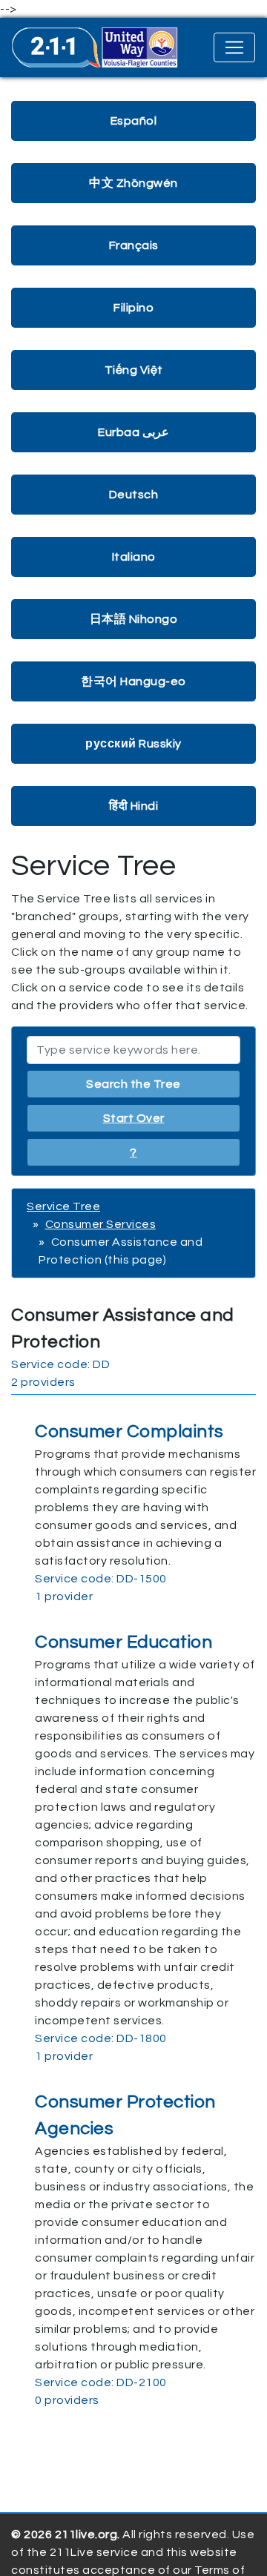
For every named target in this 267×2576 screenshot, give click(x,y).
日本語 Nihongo (134, 619)
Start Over (134, 1118)
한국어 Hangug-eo (133, 681)
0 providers (67, 2400)
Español (134, 121)
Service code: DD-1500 (101, 1579)
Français (134, 245)
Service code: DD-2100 (101, 2382)
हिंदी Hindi (133, 806)
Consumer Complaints (129, 1431)
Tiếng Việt (134, 370)
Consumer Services (101, 1224)
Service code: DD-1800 (101, 2038)
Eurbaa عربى (133, 432)
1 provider (64, 1596)
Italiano (134, 557)
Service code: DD (60, 1364)
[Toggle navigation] (234, 47)
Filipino (133, 308)
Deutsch (134, 495)
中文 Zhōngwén (133, 183)
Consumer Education (123, 1642)
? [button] (133, 1152)
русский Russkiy (133, 744)
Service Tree (63, 1206)
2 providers (43, 1382)
